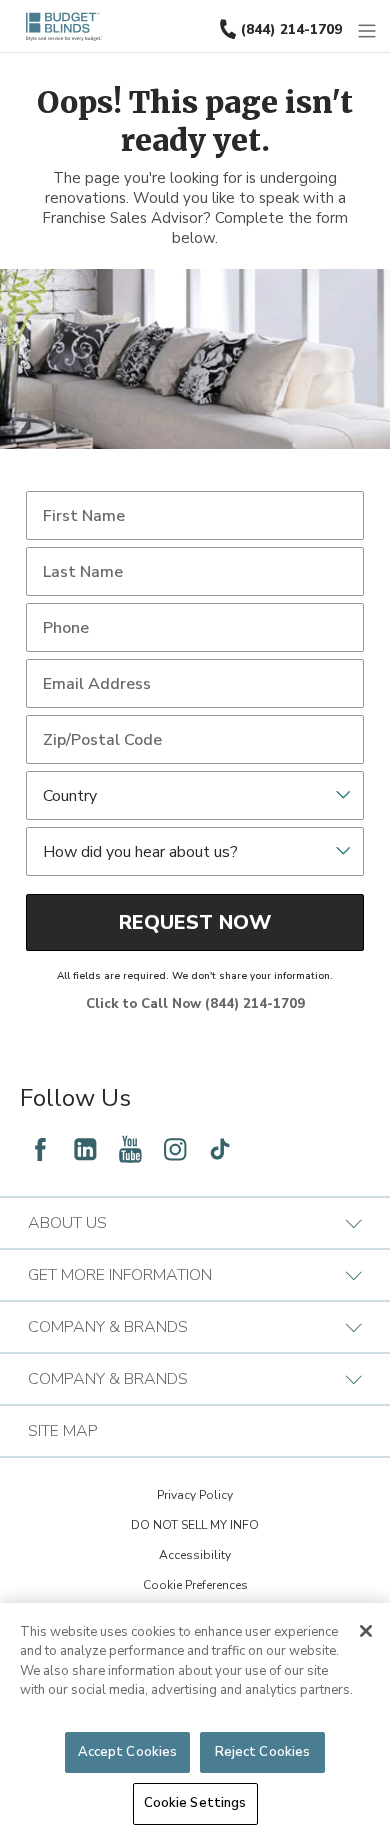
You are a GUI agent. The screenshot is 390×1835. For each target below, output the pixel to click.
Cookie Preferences (195, 1585)
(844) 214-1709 (291, 29)
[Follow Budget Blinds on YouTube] (130, 1149)
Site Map (63, 1431)
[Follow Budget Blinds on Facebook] (40, 1149)
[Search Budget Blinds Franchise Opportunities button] (379, 17)
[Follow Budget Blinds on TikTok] (220, 1149)
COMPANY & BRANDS (108, 1327)
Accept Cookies (128, 1752)
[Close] (366, 1631)
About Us (67, 1223)
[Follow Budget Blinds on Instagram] (175, 1149)
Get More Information (120, 1275)
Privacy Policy (195, 1495)
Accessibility (195, 1555)
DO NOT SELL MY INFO (195, 1525)
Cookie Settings (195, 1803)
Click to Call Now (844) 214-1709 (195, 1004)
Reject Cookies (263, 1752)
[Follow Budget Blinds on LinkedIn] (85, 1149)
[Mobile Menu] (368, 32)
